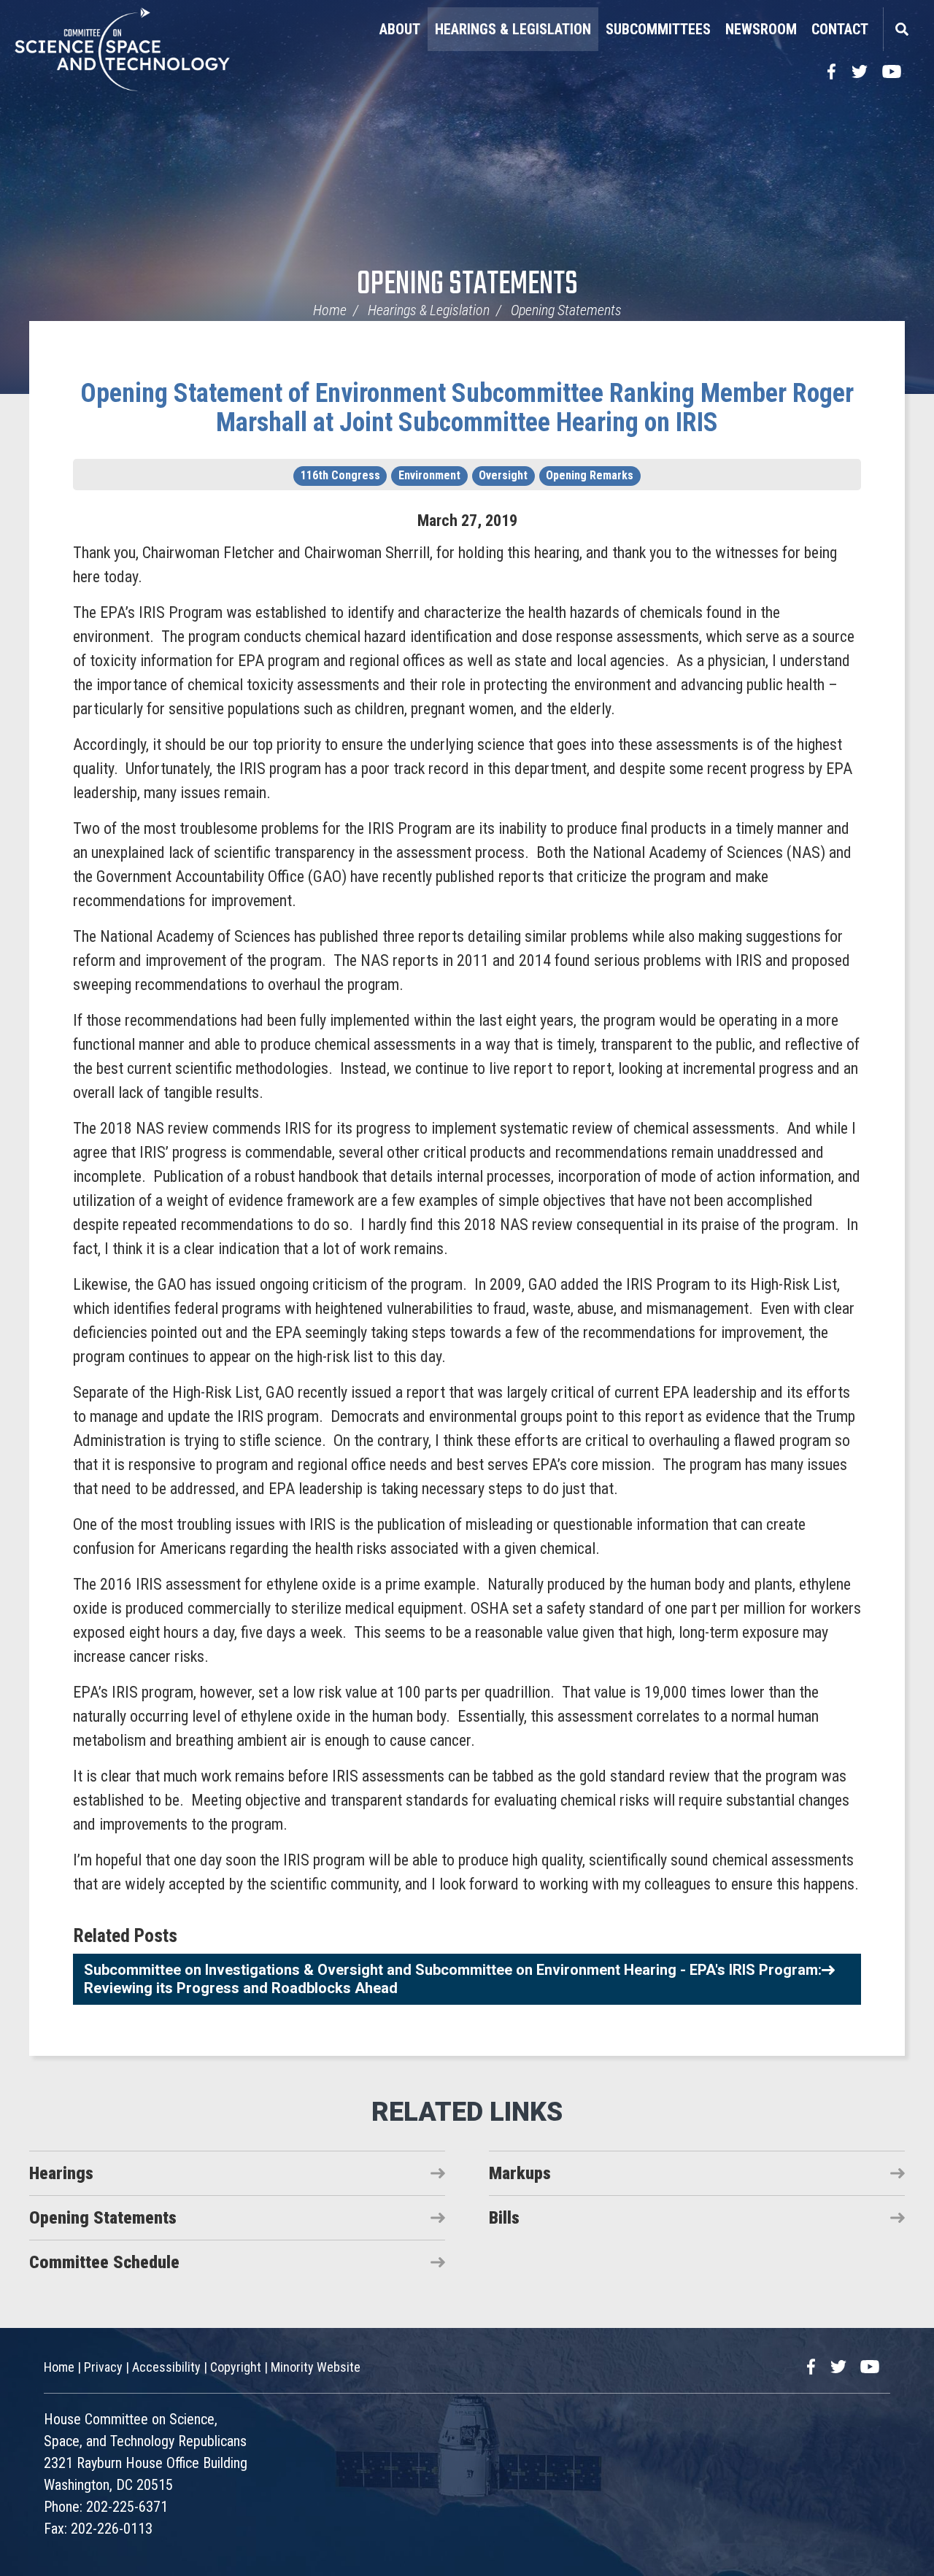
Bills (504, 2218)
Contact (840, 29)
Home (330, 310)
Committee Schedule (104, 2262)
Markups (520, 2173)
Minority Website (316, 2367)
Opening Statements (467, 285)
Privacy (103, 2367)
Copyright (236, 2367)
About (400, 29)
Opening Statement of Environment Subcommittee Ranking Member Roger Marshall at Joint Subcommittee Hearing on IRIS (467, 408)
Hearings (61, 2173)
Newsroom (761, 29)
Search (901, 29)
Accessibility (166, 2367)
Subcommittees (658, 29)
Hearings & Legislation (513, 29)
